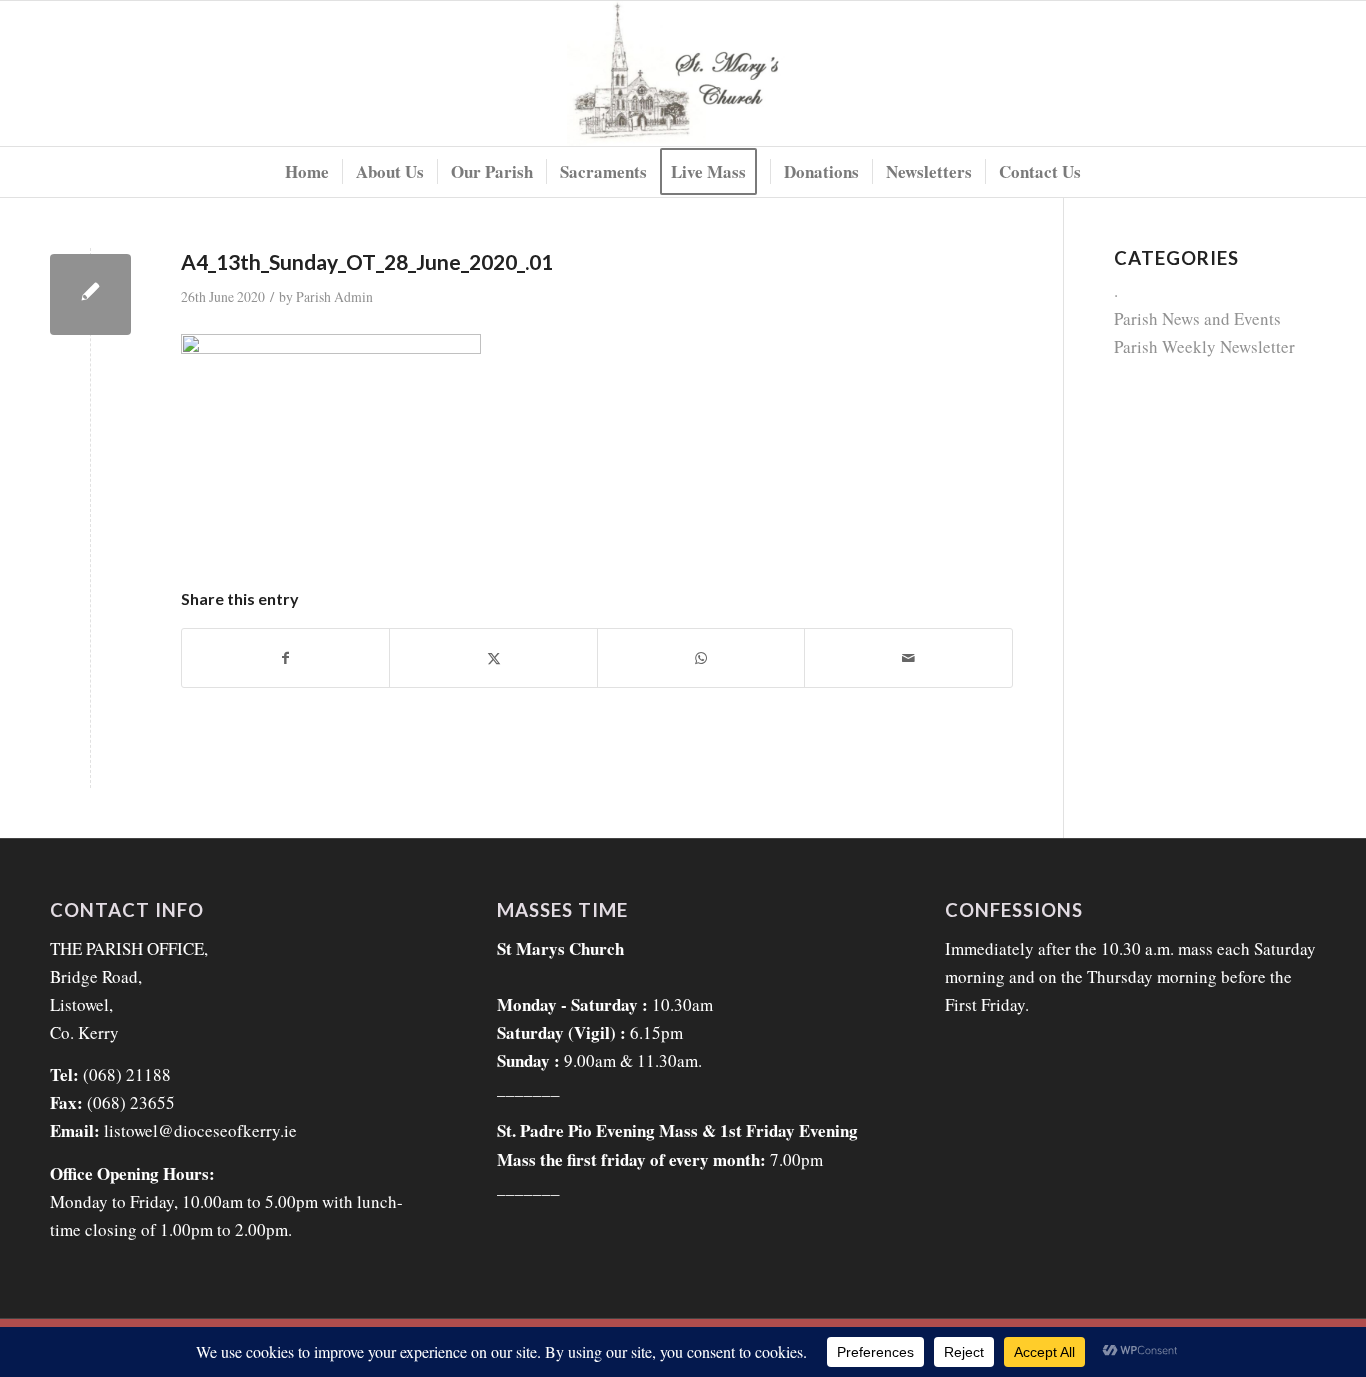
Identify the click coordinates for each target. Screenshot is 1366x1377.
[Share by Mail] (908, 658)
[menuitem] (307, 172)
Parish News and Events (1197, 318)
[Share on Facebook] (285, 658)
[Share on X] (493, 658)
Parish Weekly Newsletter (1204, 346)
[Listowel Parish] (683, 73)
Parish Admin (334, 296)
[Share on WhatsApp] (701, 658)
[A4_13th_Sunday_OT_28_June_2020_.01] (90, 294)
